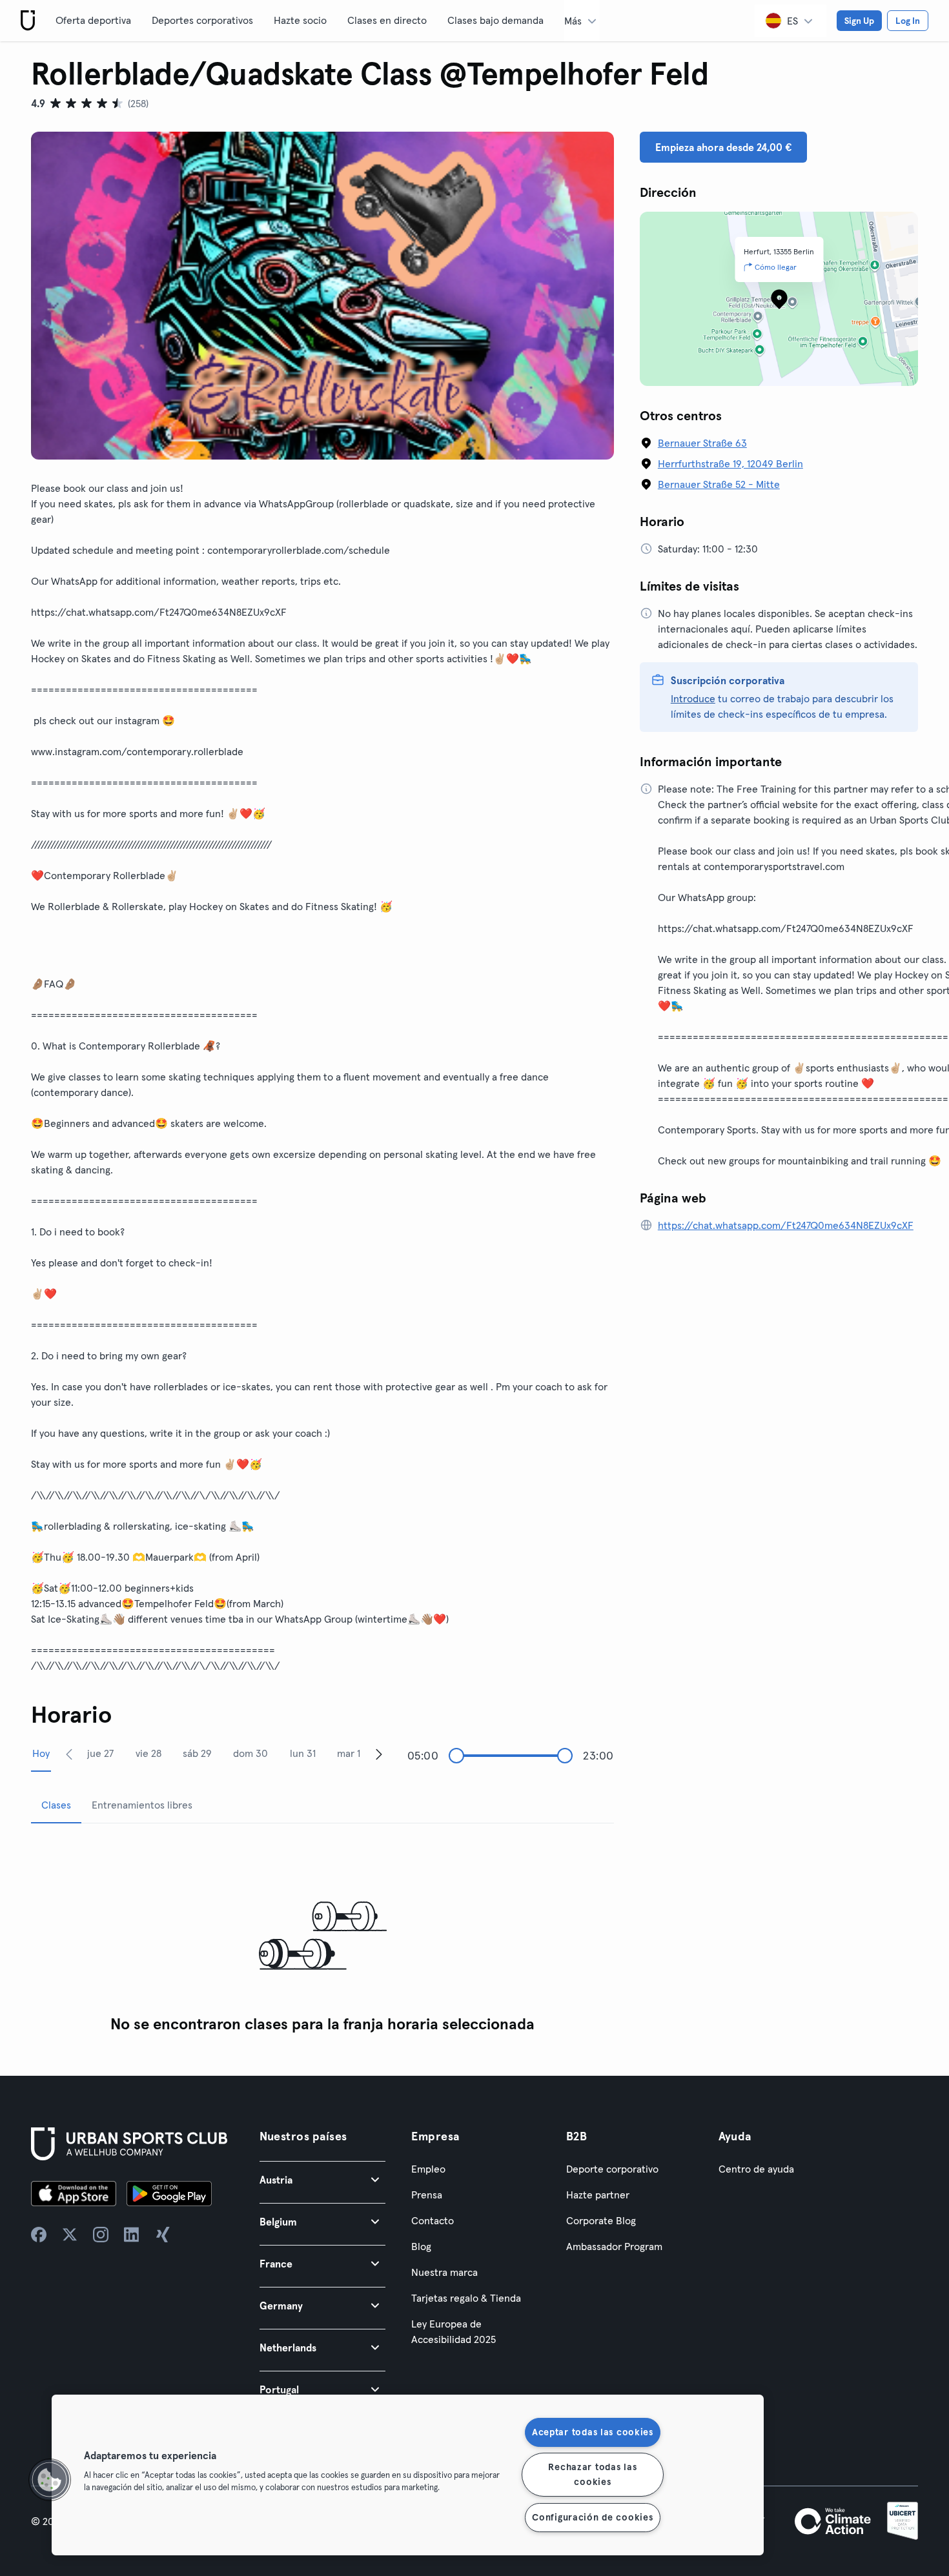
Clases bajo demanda (495, 20)
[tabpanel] (322, 1937)
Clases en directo (387, 20)
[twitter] (70, 2235)
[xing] (163, 2235)
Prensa (427, 2195)
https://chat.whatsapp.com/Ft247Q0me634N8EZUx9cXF (786, 1225)
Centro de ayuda (756, 2169)
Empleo (428, 2169)
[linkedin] (132, 2235)
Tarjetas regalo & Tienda (466, 2298)
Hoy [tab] (41, 1753)
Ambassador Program (614, 2246)
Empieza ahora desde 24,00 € (723, 147)
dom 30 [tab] (250, 1753)
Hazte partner (598, 2195)
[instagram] (101, 2235)
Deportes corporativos (202, 20)
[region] (408, 2475)
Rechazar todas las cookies (592, 2474)
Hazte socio (300, 20)
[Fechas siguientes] (379, 1754)
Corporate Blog (601, 2220)
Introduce (693, 698)
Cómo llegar (776, 267)
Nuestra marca (444, 2272)
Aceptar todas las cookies (593, 2432)
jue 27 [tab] (100, 1753)
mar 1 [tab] (349, 1753)
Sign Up (859, 21)
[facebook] (39, 2235)
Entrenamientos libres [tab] (142, 1805)
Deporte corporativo (612, 2169)
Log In (908, 21)
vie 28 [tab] (148, 1753)
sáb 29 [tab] (197, 1753)
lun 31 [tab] (303, 1753)
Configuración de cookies (592, 2517)
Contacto (433, 2220)
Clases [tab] (56, 1805)
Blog (421, 2246)
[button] (323, 2179)
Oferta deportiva (93, 20)
